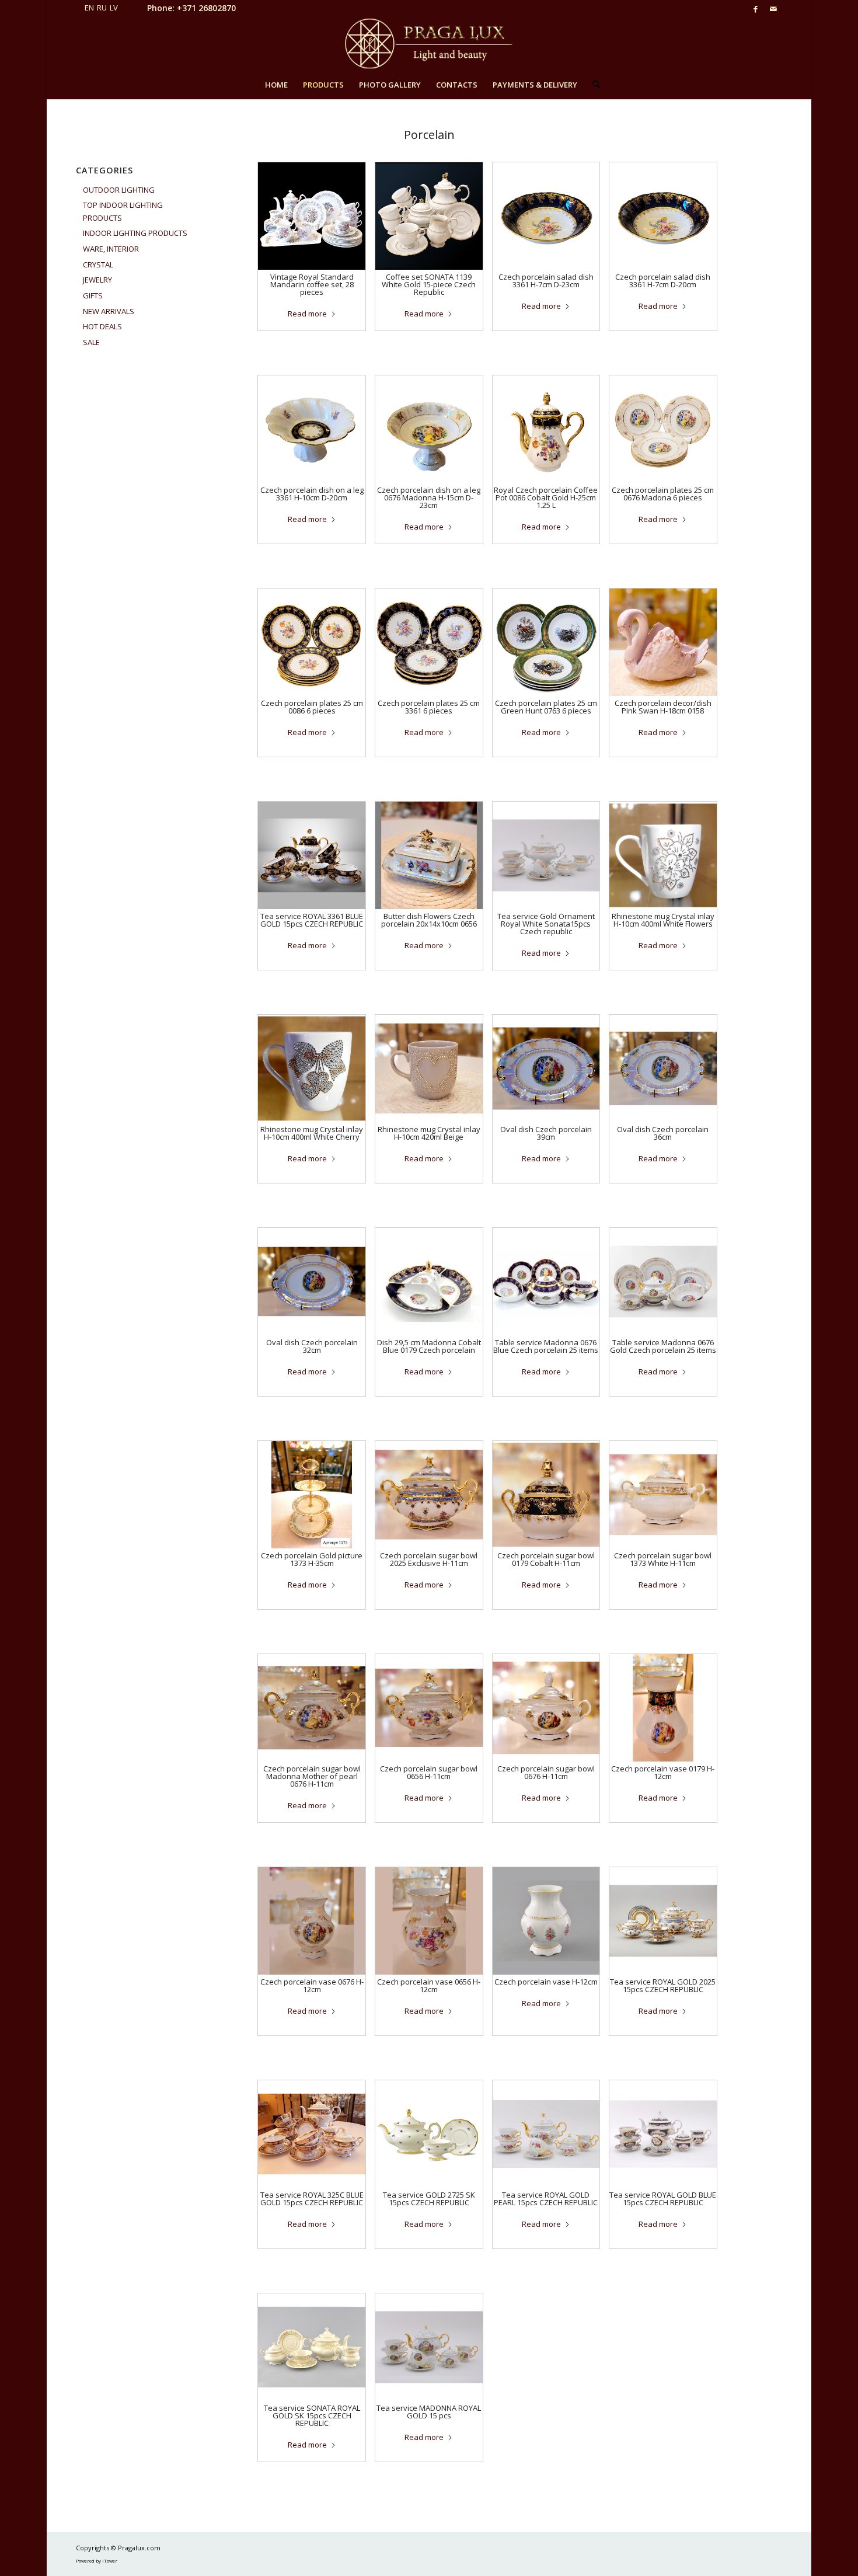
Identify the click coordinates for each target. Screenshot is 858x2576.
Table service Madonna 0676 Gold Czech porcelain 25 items (663, 1346)
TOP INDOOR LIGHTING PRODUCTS (123, 211)
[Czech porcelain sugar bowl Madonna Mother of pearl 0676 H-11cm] (312, 1708)
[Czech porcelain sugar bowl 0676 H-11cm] (546, 1708)
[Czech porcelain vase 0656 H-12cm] (429, 1921)
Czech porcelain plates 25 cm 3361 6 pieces (429, 707)
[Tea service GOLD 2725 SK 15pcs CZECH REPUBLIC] (429, 2134)
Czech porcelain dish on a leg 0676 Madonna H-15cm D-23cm (429, 497)
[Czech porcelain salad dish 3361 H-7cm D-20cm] (663, 216)
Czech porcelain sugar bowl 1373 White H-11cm (663, 1559)
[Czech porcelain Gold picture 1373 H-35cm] (312, 1495)
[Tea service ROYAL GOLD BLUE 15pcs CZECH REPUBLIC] (663, 2134)
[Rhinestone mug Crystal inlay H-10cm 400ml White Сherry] (312, 1068)
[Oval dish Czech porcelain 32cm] (312, 1282)
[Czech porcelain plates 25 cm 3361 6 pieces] (429, 642)
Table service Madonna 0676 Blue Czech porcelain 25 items (546, 1346)
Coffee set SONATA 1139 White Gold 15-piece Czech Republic (429, 284)
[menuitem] (276, 85)
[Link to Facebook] (756, 9)
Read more (307, 314)
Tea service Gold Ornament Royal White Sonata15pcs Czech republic (546, 924)
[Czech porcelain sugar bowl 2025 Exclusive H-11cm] (429, 1495)
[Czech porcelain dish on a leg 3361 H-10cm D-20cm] (312, 429)
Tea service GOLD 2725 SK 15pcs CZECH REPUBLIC (429, 2199)
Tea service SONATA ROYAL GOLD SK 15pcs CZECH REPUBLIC (312, 2415)
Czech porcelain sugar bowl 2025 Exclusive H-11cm (429, 1559)
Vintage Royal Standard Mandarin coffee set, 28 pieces (312, 284)
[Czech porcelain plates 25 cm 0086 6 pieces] (312, 642)
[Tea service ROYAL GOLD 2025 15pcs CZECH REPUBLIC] (663, 1921)
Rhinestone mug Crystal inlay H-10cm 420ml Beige (429, 1133)
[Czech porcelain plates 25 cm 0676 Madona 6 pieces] (663, 429)
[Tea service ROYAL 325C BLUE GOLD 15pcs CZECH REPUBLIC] (312, 2134)
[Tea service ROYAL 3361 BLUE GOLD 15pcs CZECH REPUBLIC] (312, 855)
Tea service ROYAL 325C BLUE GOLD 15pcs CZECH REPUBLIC (312, 2199)
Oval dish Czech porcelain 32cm (312, 1346)
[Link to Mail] (773, 9)
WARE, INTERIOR (111, 249)
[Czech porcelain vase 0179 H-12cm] (663, 1708)
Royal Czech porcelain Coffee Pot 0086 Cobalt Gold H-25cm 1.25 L (546, 497)
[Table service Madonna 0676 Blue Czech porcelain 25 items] (546, 1282)
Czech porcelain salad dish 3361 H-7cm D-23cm (546, 281)
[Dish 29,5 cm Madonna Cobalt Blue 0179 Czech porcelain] (429, 1282)
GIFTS (93, 295)
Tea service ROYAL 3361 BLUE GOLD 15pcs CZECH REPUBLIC (312, 920)
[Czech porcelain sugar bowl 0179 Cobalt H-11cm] (546, 1495)
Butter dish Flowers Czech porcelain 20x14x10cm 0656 (429, 920)
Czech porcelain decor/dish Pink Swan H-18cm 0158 (663, 707)
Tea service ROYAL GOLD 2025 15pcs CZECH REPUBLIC (663, 1985)
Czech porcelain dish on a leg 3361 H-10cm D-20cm (312, 494)
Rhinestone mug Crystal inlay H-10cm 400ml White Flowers (663, 920)
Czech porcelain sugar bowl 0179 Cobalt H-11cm (546, 1559)
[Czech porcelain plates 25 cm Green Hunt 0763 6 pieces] (546, 642)
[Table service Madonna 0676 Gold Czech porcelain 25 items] (663, 1282)
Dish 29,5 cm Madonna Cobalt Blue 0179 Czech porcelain (429, 1346)
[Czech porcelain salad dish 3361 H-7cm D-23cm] (546, 216)
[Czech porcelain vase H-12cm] (546, 1921)
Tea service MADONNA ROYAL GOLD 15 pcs (429, 2412)
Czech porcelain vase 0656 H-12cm (429, 1985)
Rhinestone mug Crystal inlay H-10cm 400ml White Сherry (312, 1133)
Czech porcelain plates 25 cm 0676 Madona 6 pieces (663, 494)
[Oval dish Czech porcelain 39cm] (546, 1068)
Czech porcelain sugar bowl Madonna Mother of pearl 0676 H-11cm (312, 1776)
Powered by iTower (97, 2561)
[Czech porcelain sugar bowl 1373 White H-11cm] (663, 1495)
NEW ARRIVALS (109, 311)
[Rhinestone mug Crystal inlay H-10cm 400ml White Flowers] (663, 855)
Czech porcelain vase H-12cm (546, 1982)
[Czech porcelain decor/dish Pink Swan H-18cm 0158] (663, 642)
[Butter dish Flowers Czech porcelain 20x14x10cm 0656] (429, 855)
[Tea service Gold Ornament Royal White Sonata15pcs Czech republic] (546, 855)
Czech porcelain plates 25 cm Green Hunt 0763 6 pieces (546, 707)
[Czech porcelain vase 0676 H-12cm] (312, 1921)
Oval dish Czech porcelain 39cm (546, 1133)
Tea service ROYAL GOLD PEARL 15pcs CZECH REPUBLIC (546, 2199)
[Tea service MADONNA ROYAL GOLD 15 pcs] (429, 2347)
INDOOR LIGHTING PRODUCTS (135, 233)
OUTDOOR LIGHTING (119, 190)
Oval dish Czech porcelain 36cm (663, 1133)
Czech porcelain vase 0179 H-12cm (663, 1772)
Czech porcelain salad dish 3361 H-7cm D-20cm (663, 281)
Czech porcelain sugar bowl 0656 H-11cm (429, 1772)
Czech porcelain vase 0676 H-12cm (312, 1985)
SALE (91, 342)
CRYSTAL (98, 264)
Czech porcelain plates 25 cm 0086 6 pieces (312, 707)
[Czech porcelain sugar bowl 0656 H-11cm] (429, 1708)
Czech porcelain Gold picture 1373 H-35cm (312, 1559)
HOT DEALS (102, 326)
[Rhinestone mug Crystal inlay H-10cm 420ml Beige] (429, 1068)
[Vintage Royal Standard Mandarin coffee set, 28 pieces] (312, 216)
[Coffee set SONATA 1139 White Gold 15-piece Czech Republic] (429, 216)
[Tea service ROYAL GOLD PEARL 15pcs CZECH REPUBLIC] (546, 2134)
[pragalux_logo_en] (429, 44)
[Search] (592, 85)
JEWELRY (97, 280)
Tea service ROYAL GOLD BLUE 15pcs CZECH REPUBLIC (663, 2199)
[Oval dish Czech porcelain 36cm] (663, 1068)
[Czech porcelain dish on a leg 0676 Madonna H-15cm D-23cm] (429, 429)
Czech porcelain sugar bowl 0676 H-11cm (546, 1772)
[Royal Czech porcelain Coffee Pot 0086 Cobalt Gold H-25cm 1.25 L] (546, 429)
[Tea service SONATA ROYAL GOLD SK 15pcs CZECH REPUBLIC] (312, 2347)
